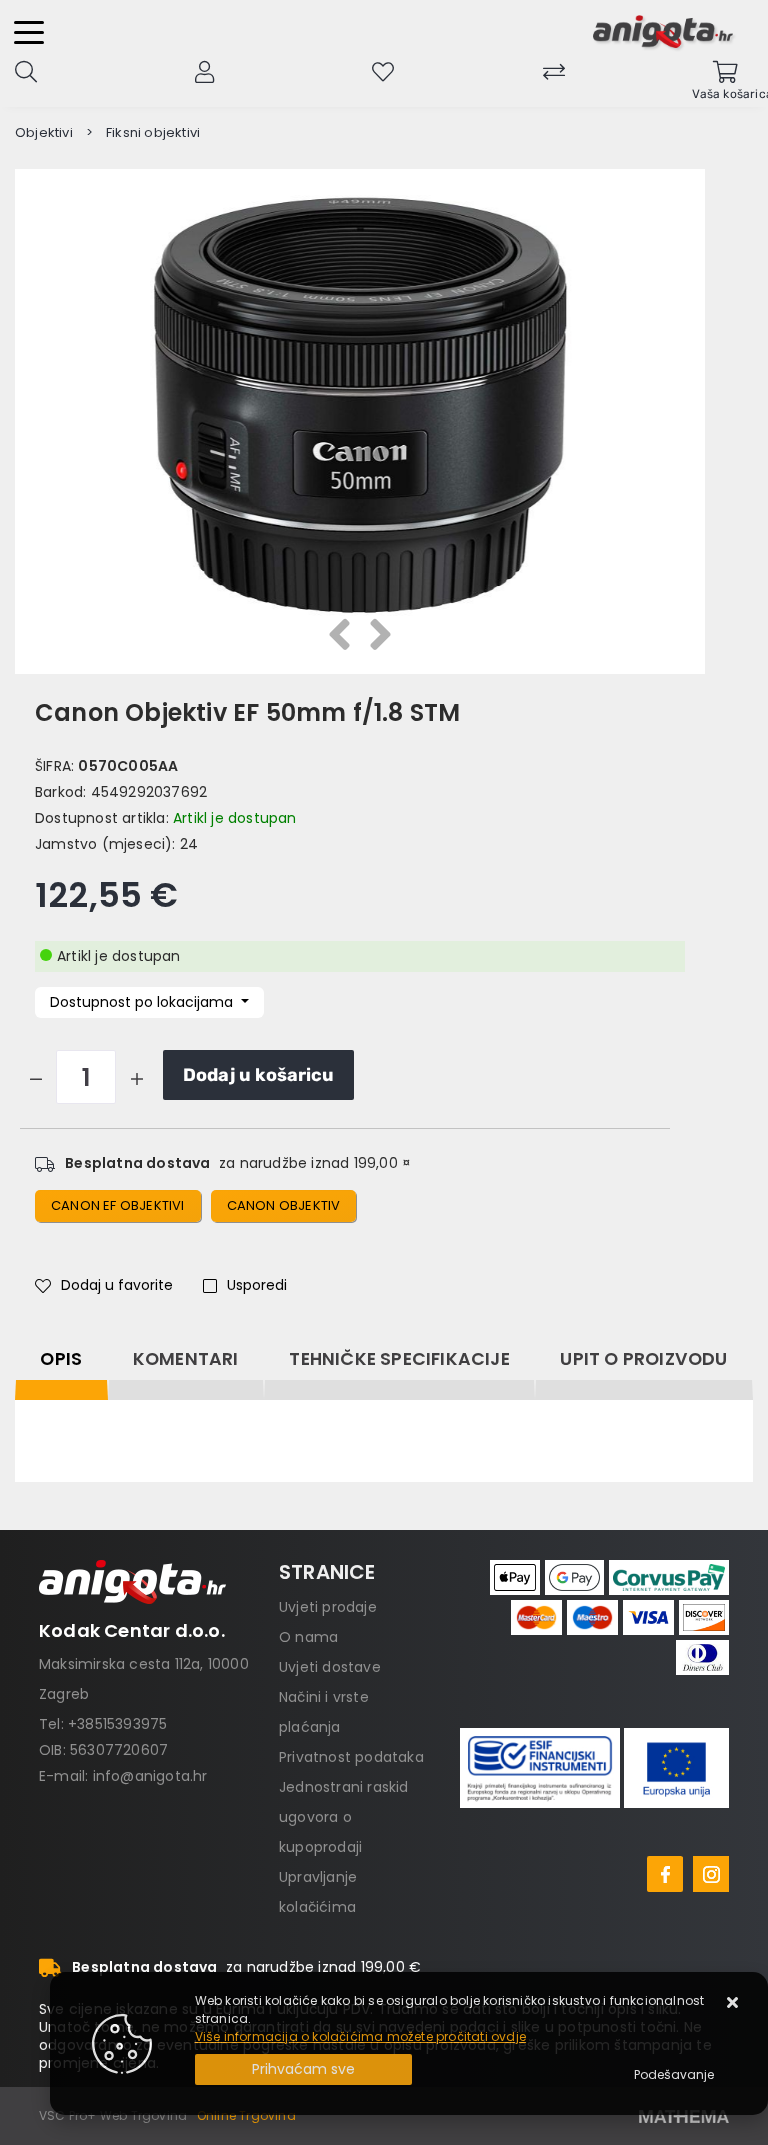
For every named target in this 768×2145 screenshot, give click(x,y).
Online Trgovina (246, 2115)
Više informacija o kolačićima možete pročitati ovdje (360, 2036)
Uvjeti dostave (330, 1667)
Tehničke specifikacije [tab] (399, 1359)
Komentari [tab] (186, 1359)
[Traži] (26, 70)
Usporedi (257, 1285)
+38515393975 (117, 1724)
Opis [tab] (61, 1359)
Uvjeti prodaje (328, 1607)
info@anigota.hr (150, 1776)
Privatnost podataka (351, 1757)
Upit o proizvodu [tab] (643, 1359)
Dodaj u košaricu (258, 1075)
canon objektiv (284, 1205)
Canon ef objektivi (118, 1205)
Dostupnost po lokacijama (143, 1002)
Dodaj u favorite (117, 1285)
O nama (308, 1637)
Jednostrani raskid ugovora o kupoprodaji (344, 1817)
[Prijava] (204, 70)
